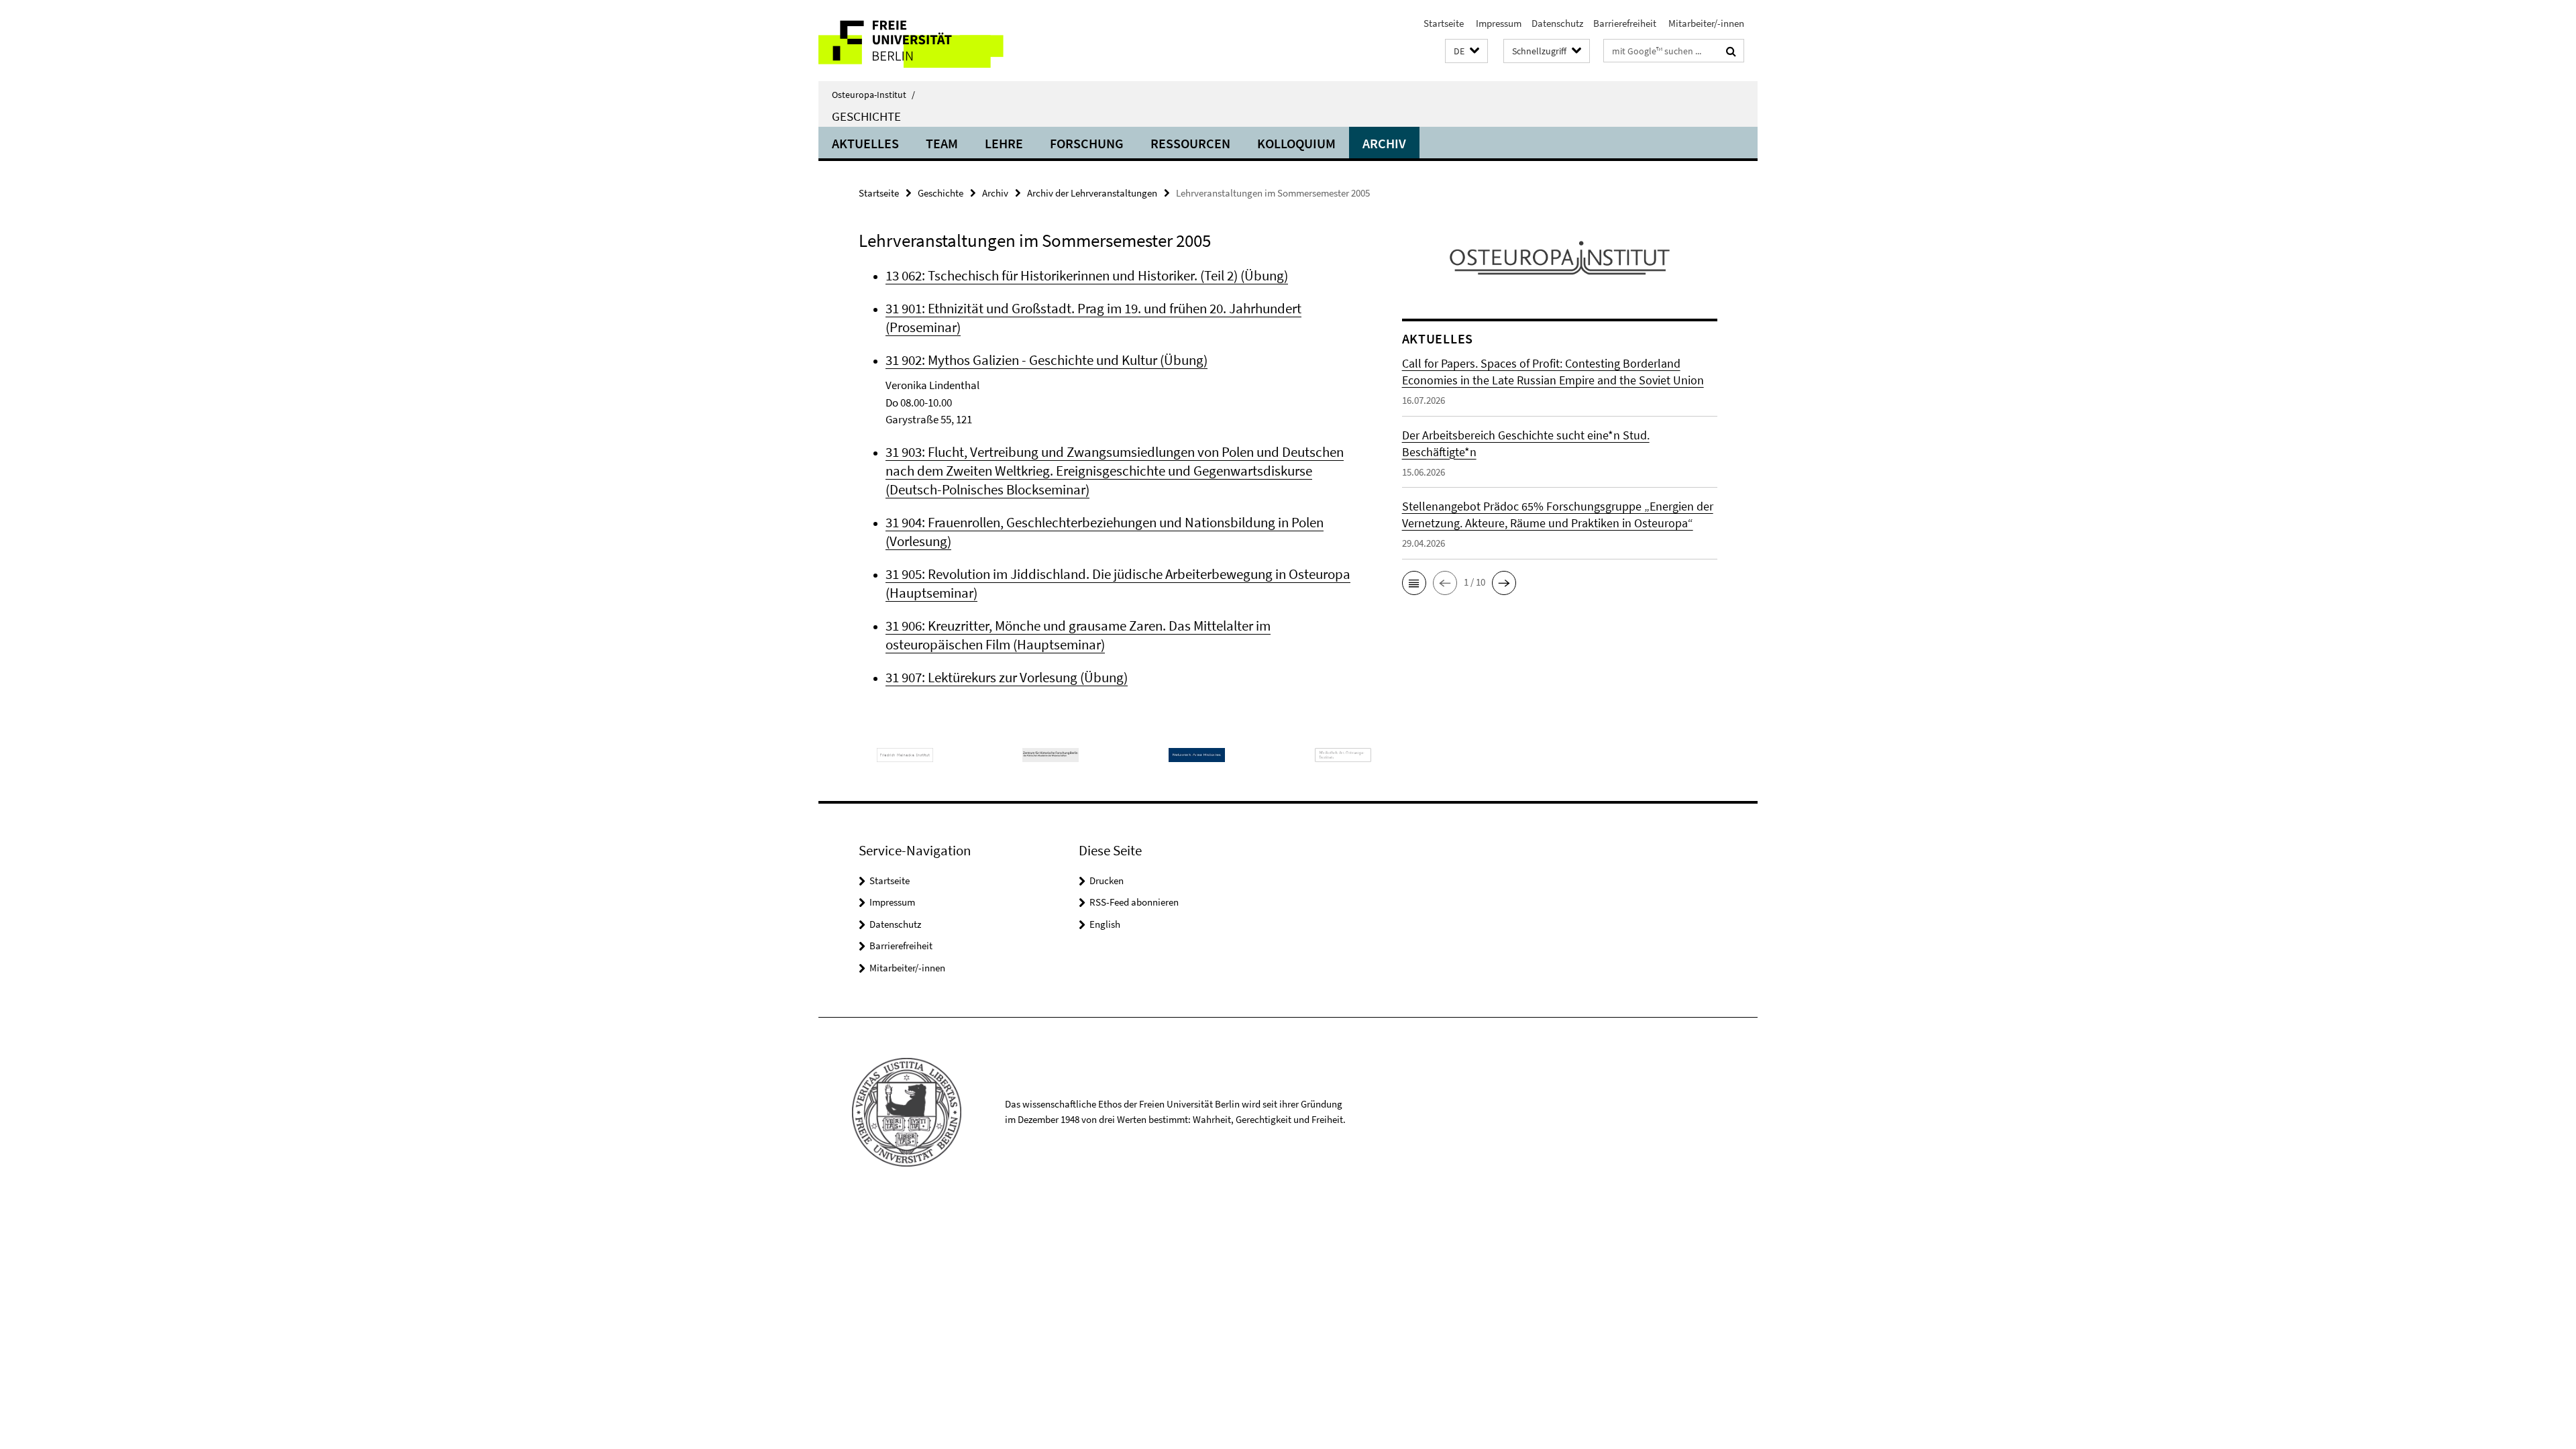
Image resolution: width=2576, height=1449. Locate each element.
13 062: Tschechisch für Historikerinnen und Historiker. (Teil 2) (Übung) (1087, 275)
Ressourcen (1190, 143)
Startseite (1444, 23)
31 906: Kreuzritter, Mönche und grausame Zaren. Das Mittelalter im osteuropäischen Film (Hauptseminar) (1078, 635)
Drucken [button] (1107, 880)
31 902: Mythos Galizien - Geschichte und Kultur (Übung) (1046, 360)
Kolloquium (1296, 143)
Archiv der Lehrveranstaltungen (1092, 193)
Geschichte (866, 116)
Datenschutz (1557, 23)
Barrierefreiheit (1625, 23)
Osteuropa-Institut (873, 95)
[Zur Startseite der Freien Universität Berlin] (931, 41)
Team (942, 143)
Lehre (1004, 143)
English (1105, 924)
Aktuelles (865, 143)
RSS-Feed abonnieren (1134, 902)
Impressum (1498, 23)
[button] (1466, 51)
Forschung (1087, 143)
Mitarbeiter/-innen (1705, 23)
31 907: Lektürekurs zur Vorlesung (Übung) (1007, 677)
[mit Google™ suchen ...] (1731, 51)
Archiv (1384, 143)
